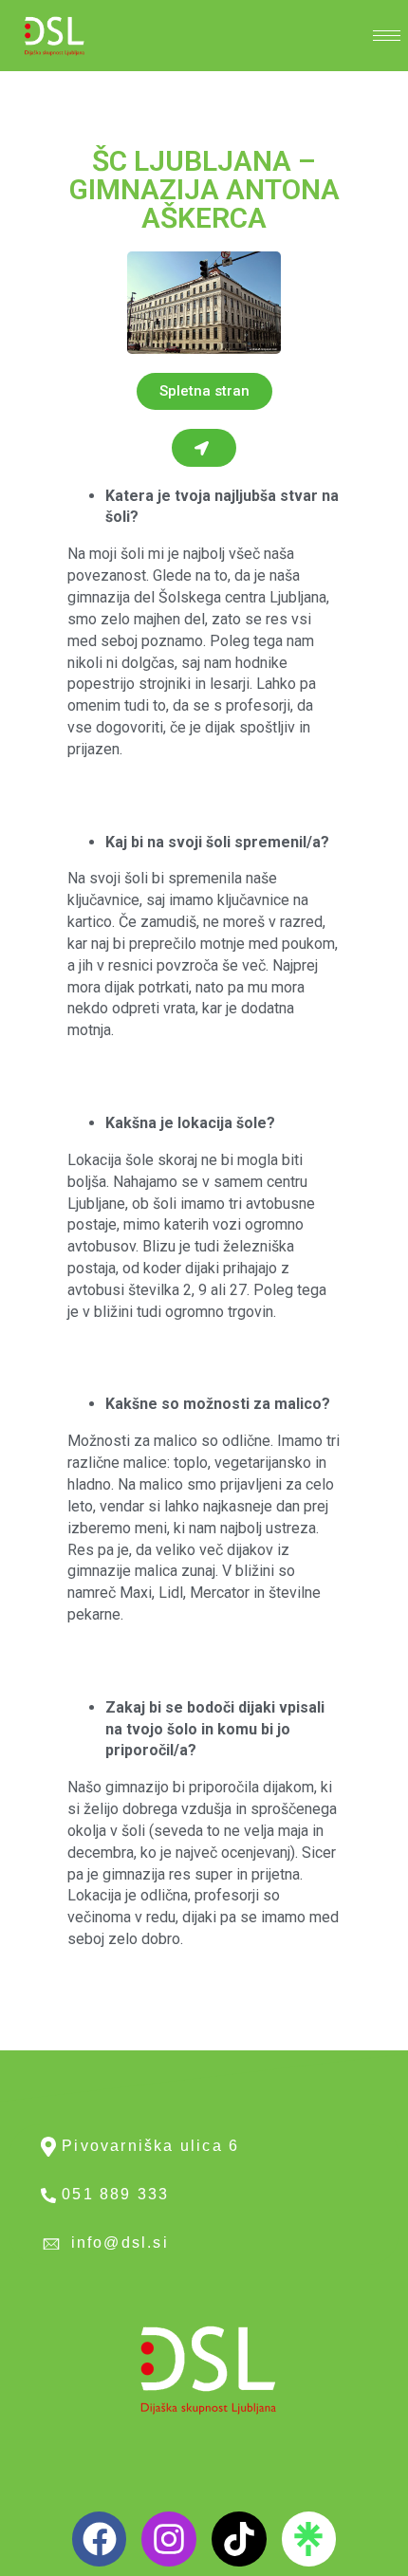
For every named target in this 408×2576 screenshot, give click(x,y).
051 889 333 (112, 2194)
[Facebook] (100, 2539)
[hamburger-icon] (387, 36)
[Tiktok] (239, 2539)
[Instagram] (169, 2539)
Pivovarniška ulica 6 (148, 2146)
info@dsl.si (116, 2242)
